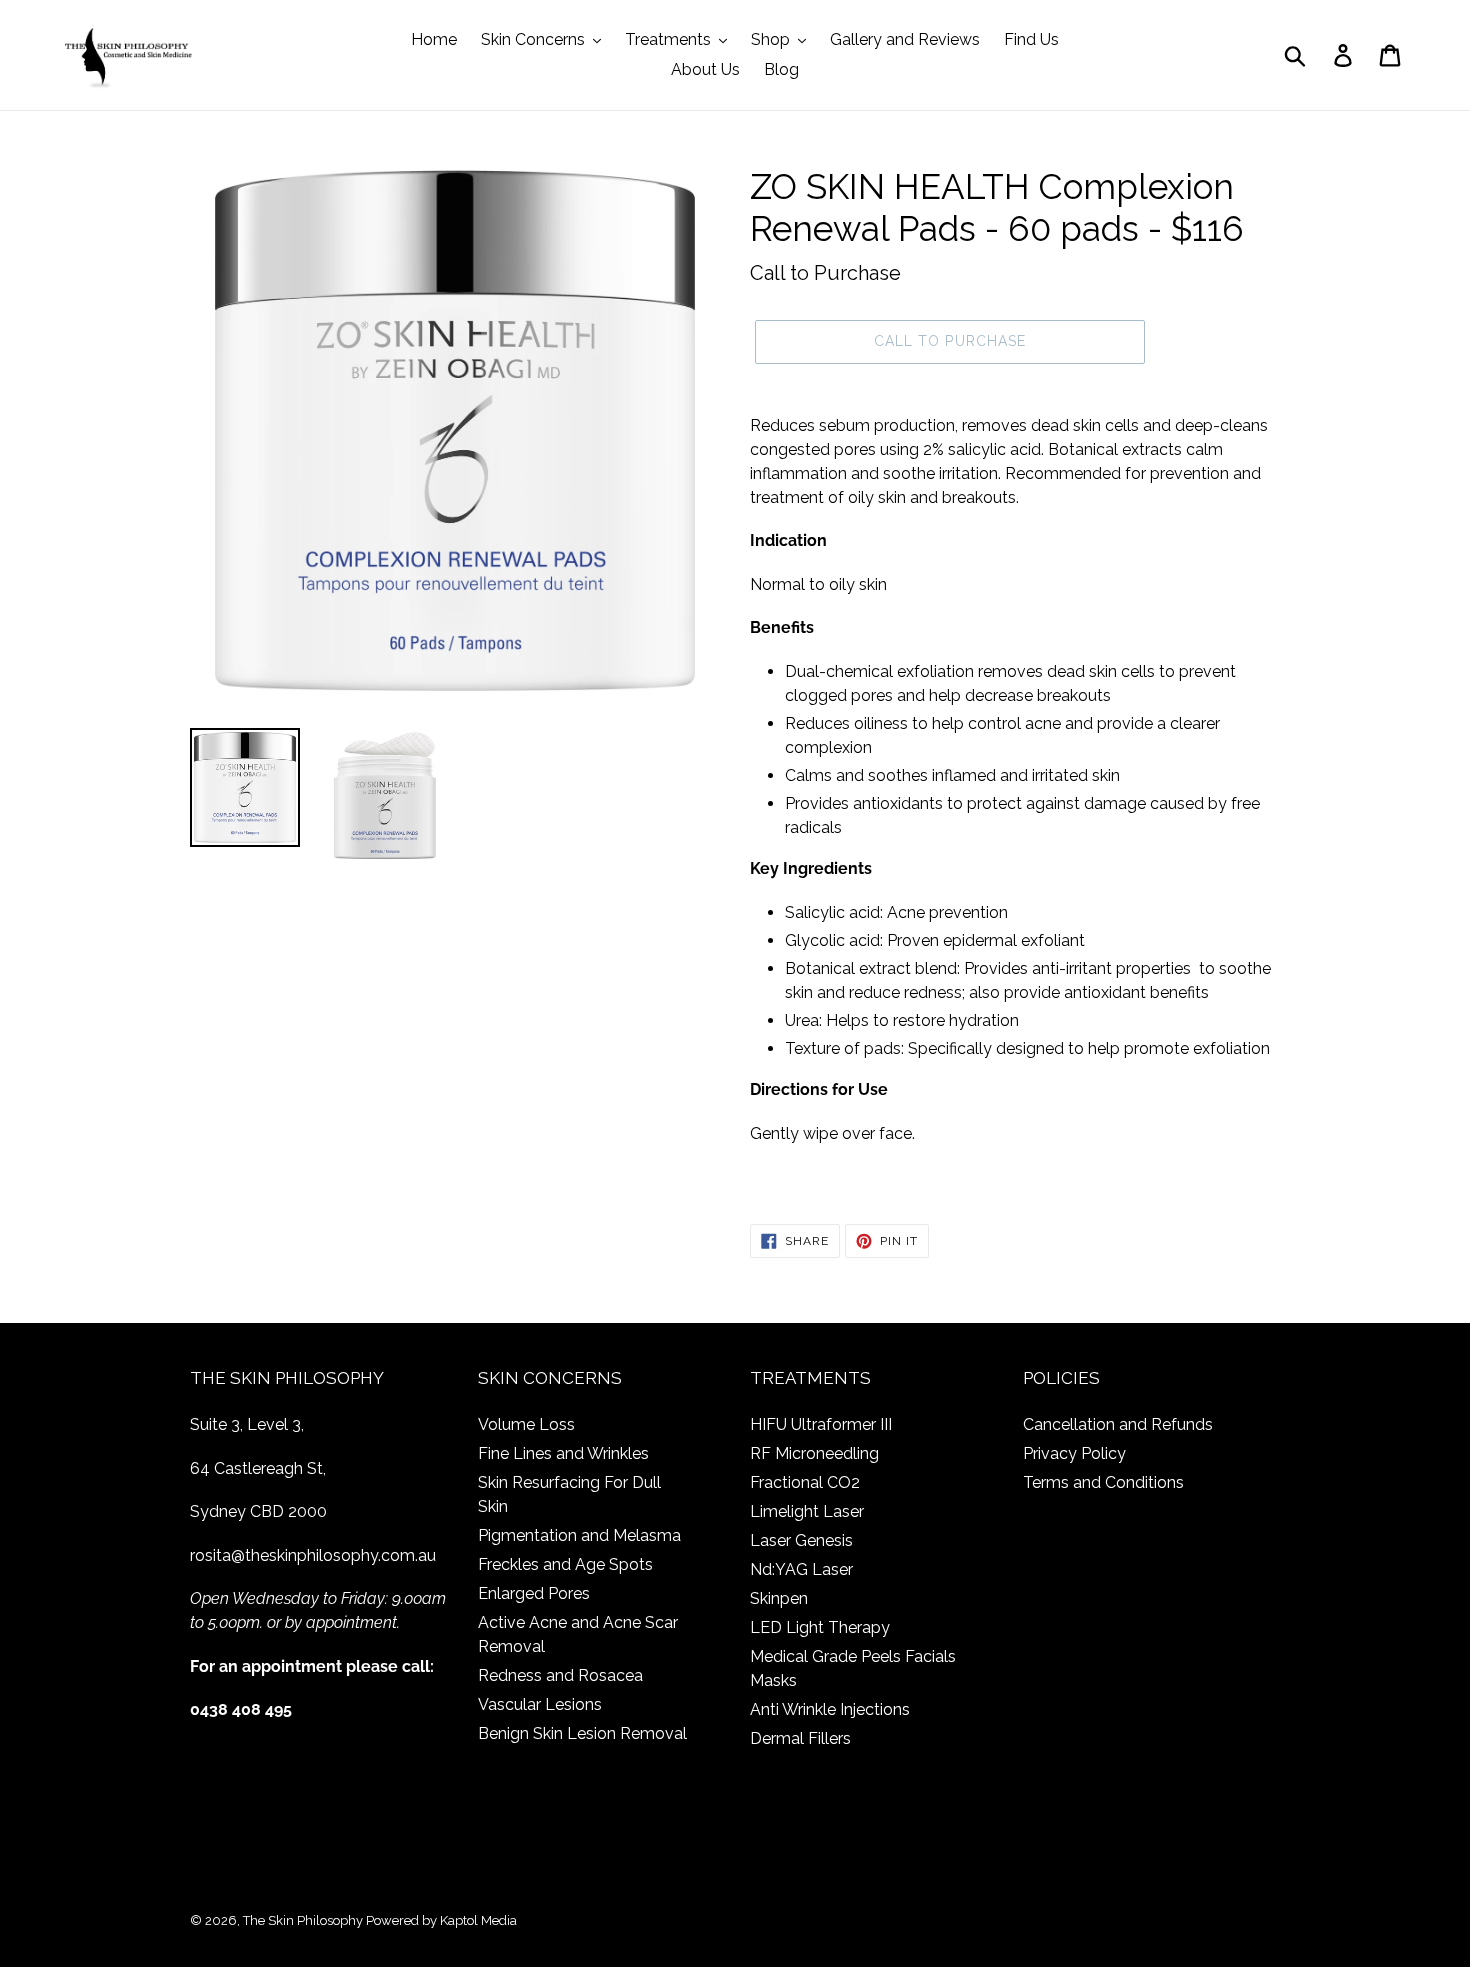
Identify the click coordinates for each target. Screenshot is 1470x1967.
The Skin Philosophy (303, 1920)
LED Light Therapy (820, 1627)
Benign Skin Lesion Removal (582, 1733)
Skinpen (779, 1598)
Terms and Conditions (1103, 1482)
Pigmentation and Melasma (579, 1535)
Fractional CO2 (805, 1482)
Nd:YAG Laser (801, 1569)
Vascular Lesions (540, 1704)
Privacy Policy (1074, 1453)
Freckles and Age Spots (565, 1564)
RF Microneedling (814, 1453)
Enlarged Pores (534, 1593)
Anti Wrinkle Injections (830, 1709)
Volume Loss (526, 1424)
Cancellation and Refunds (1118, 1424)
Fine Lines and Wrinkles (563, 1453)
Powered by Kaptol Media (441, 1920)
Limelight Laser (807, 1511)
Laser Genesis (801, 1540)
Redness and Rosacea (560, 1675)
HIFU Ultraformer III (821, 1424)
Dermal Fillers (800, 1738)
